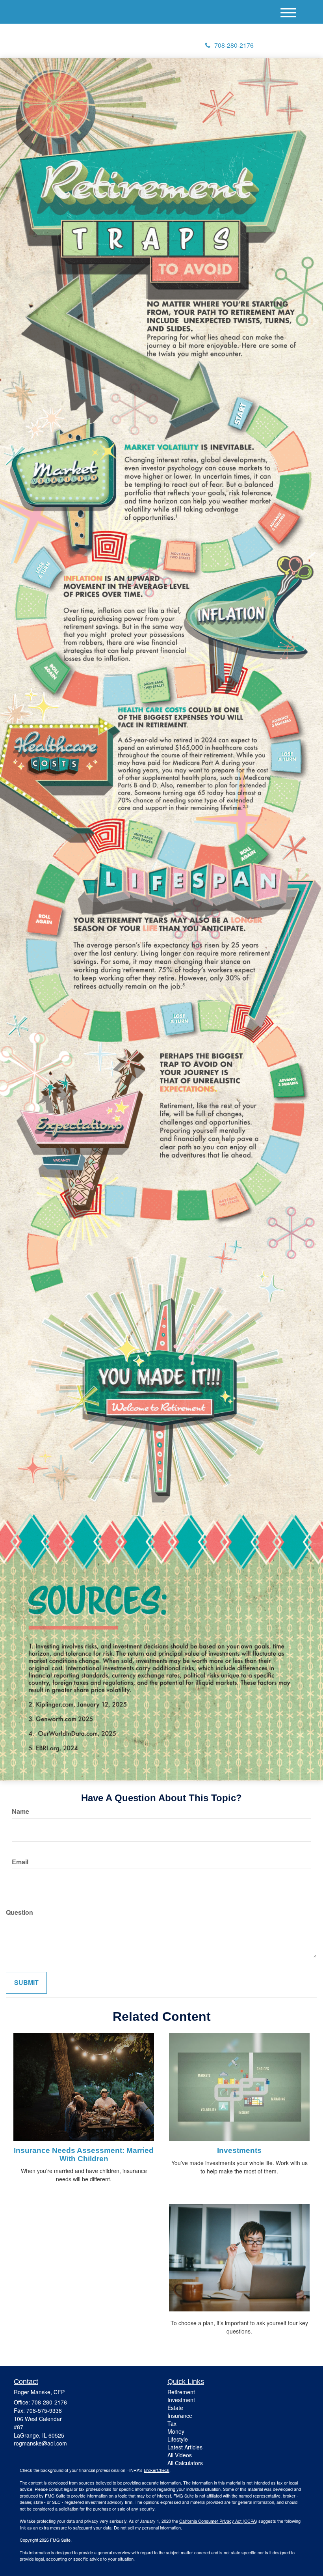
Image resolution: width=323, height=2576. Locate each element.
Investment (181, 2400)
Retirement (181, 2392)
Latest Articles (185, 2447)
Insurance (180, 2416)
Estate (175, 2408)
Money (176, 2431)
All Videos (180, 2455)
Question (19, 1912)
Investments (239, 2150)
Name (20, 1811)
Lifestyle (178, 2439)
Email (20, 1862)
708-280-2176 (234, 45)
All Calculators (185, 2463)
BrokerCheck (157, 2470)
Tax (172, 2423)
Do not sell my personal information (147, 2528)
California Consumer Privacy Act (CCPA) (218, 2521)
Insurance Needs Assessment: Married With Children (84, 2154)
